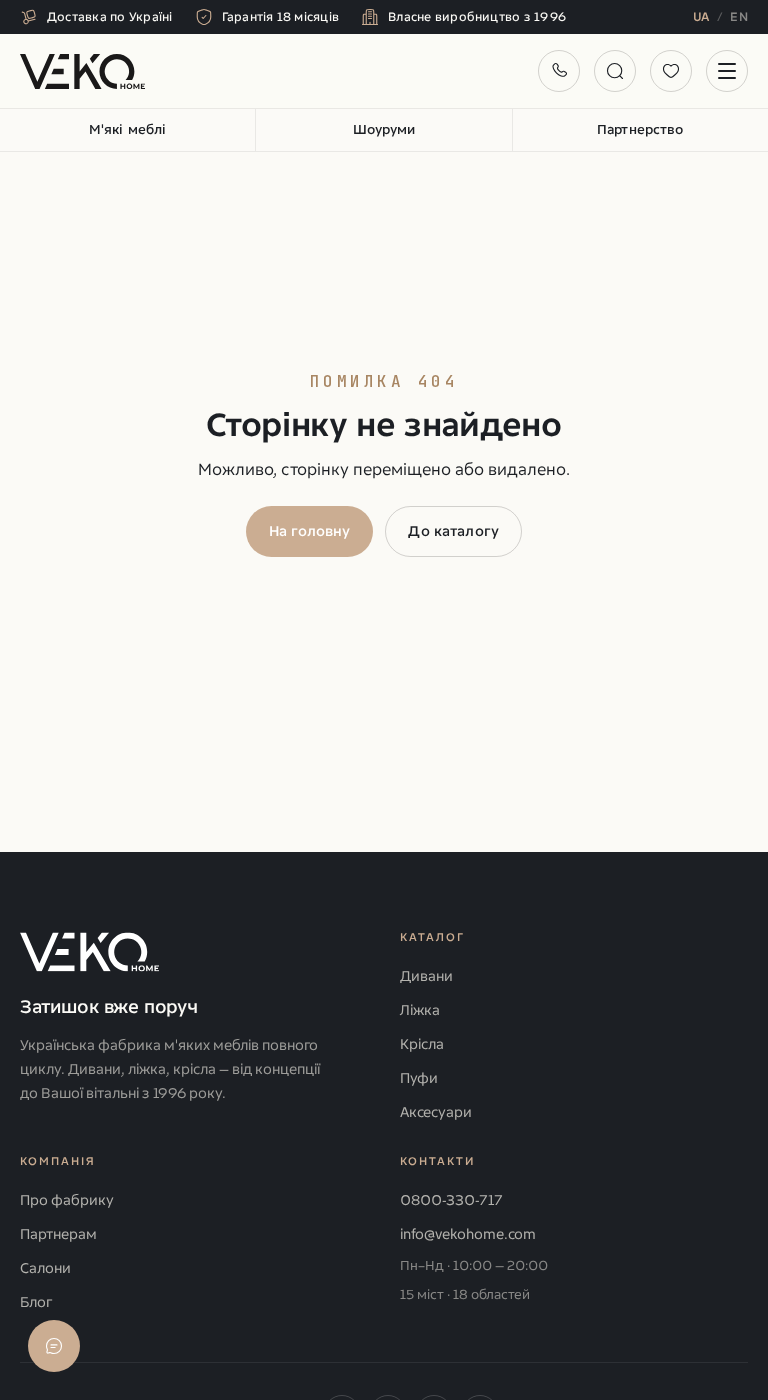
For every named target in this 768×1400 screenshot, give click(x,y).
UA (701, 17)
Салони (45, 1268)
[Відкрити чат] (54, 1346)
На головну (309, 531)
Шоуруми (384, 129)
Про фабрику (67, 1200)
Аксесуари (436, 1112)
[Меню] (727, 71)
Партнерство (640, 129)
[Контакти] (559, 71)
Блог (36, 1302)
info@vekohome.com (468, 1234)
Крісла (422, 1044)
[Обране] (671, 71)
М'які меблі (127, 129)
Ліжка (420, 1010)
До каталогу (453, 531)
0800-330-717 (451, 1200)
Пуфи (419, 1078)
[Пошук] (615, 71)
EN (739, 17)
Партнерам (58, 1234)
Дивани (426, 976)
